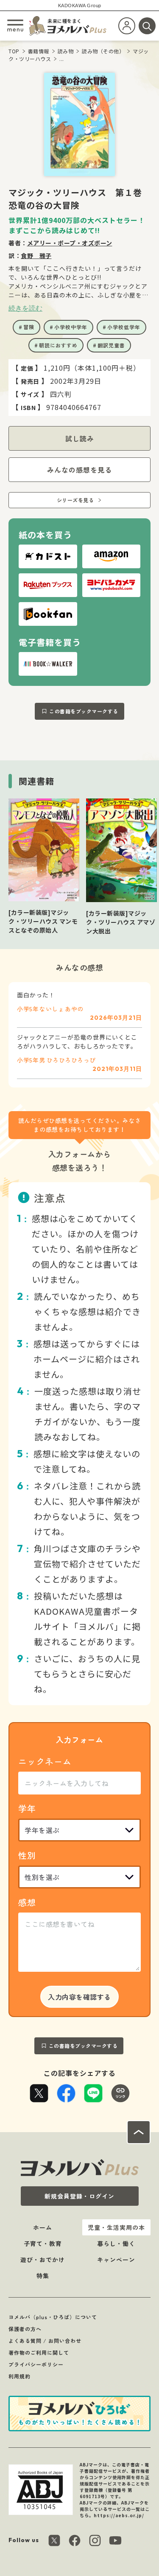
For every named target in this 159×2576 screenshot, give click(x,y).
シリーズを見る (75, 500)
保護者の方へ (25, 2329)
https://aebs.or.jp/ (119, 2515)
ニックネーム (45, 1761)
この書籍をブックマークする (84, 711)
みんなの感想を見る (79, 470)
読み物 (66, 51)
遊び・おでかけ (43, 2260)
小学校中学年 (71, 327)
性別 (27, 1855)
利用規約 (20, 2376)
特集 (43, 2276)
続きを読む (25, 308)
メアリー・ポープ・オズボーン (70, 243)
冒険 (29, 327)
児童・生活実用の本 (116, 2227)
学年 (27, 1808)
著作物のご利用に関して (39, 2352)
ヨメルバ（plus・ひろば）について (53, 2317)
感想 (27, 1902)
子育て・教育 (43, 2243)
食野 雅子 (36, 256)
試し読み (80, 438)
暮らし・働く (116, 2243)
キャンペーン (116, 2260)
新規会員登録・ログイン (79, 2196)
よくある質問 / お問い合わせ (45, 2341)
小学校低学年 (124, 327)
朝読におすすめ (58, 345)
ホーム (43, 2227)
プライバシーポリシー (36, 2364)
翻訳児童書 (111, 345)
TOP (14, 51)
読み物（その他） (103, 51)
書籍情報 (39, 51)
